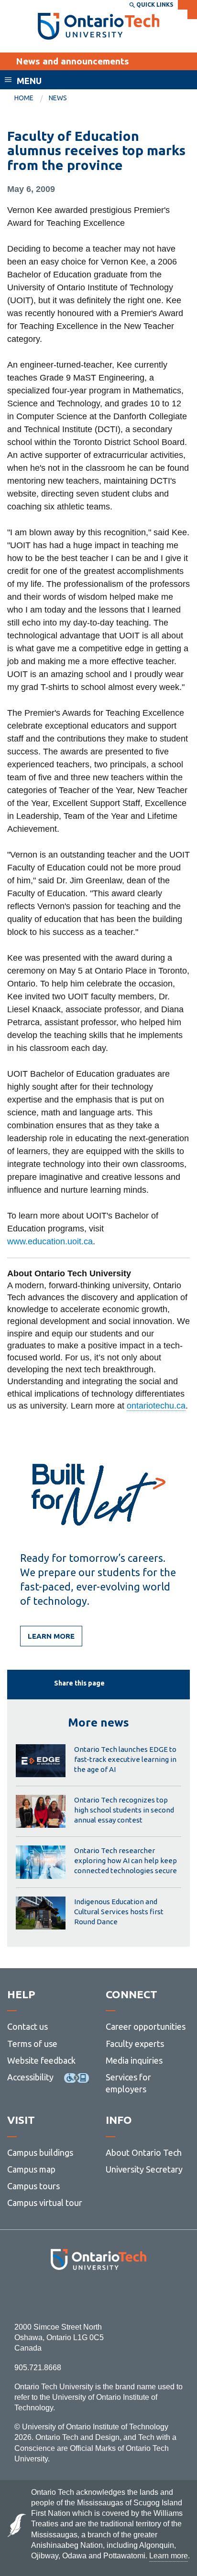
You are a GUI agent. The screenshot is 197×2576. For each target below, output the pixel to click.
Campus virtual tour (45, 2203)
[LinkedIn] (120, 2296)
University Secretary (144, 2169)
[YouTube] (141, 2296)
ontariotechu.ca (156, 1406)
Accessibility (30, 2077)
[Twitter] (77, 2296)
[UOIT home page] (99, 26)
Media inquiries (134, 2060)
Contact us (27, 2026)
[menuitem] (32, 98)
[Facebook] (56, 2296)
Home (24, 98)
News (58, 98)
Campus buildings (40, 2152)
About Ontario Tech (144, 2152)
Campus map (31, 2169)
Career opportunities (146, 2026)
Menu (29, 81)
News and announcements (72, 61)
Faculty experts (135, 2044)
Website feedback (41, 2060)
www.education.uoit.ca (50, 1241)
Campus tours (33, 2186)
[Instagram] (99, 2296)
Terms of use (32, 2044)
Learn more (51, 1636)
